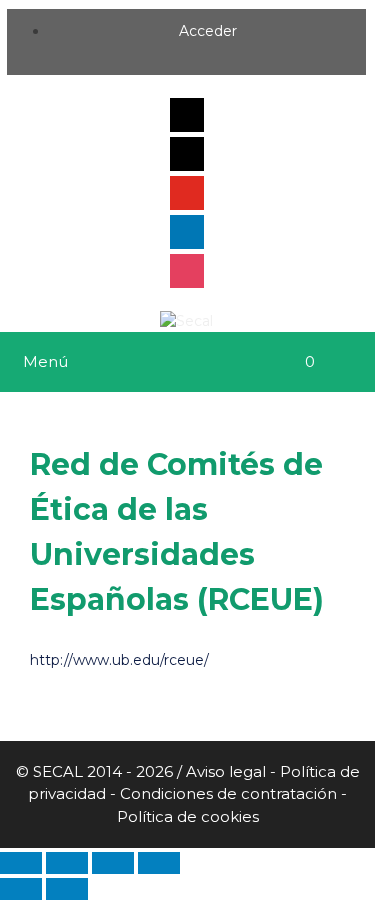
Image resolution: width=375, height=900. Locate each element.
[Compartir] (113, 863)
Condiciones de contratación (228, 793)
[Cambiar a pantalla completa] (67, 863)
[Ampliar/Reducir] (21, 863)
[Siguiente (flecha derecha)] (67, 889)
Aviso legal (228, 771)
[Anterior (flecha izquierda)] (21, 889)
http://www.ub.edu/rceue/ (119, 660)
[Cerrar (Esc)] (159, 863)
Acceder (208, 31)
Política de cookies (188, 816)
